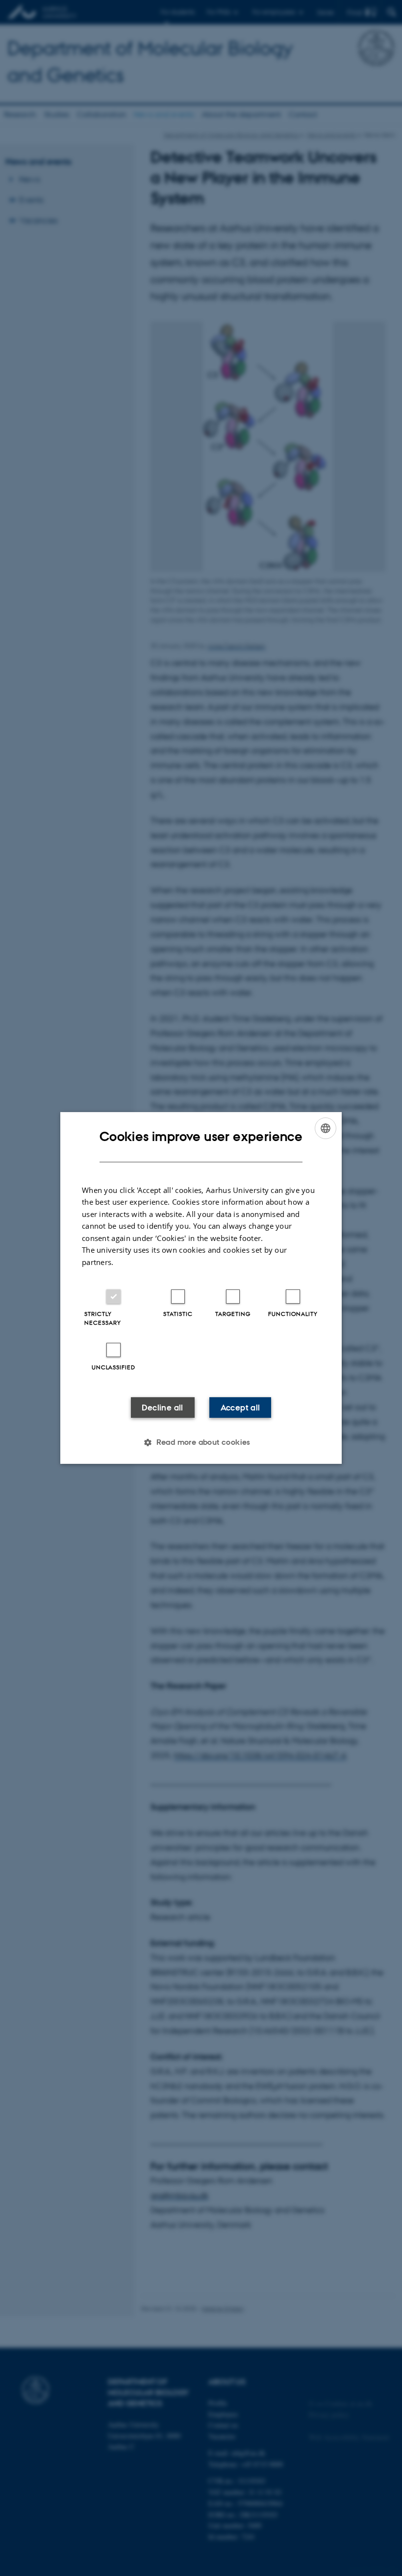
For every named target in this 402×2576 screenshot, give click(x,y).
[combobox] (326, 1128)
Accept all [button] (240, 1408)
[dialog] (201, 1288)
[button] (201, 1442)
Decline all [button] (162, 1408)
